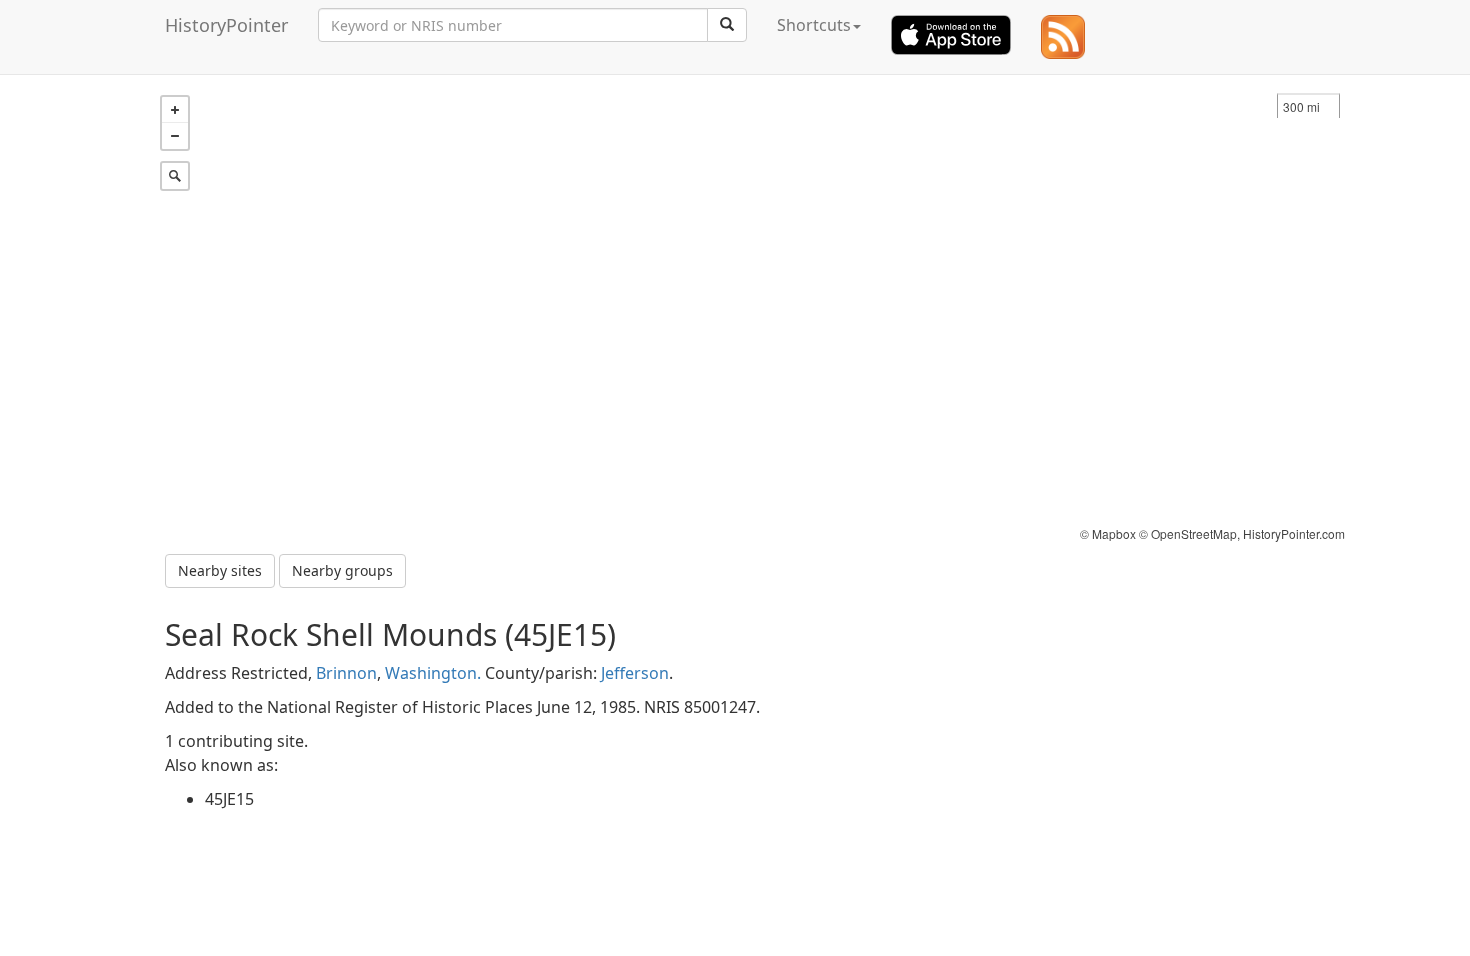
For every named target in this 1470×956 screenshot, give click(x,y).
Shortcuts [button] (814, 25)
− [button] (175, 136)
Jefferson (635, 673)
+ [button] (175, 110)
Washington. (433, 673)
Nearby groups (342, 570)
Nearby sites (220, 570)
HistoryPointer (226, 25)
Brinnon (346, 673)
